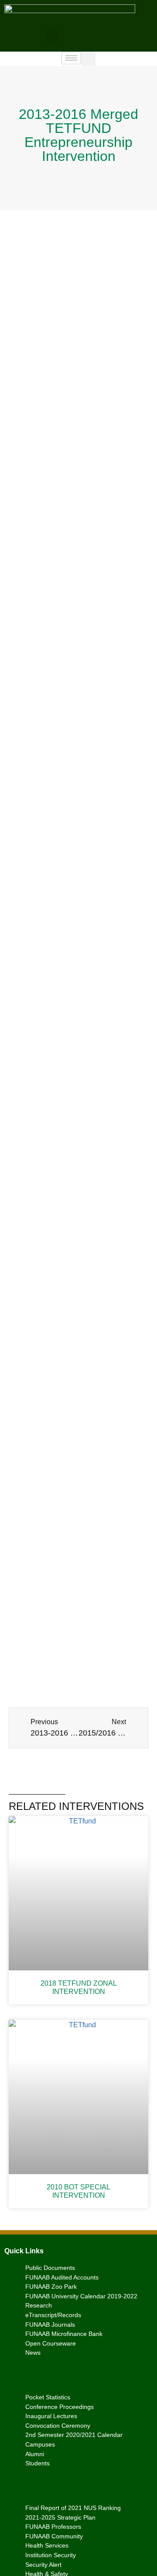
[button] (51, 36)
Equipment (59, 329)
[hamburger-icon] (71, 58)
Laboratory (99, 1025)
